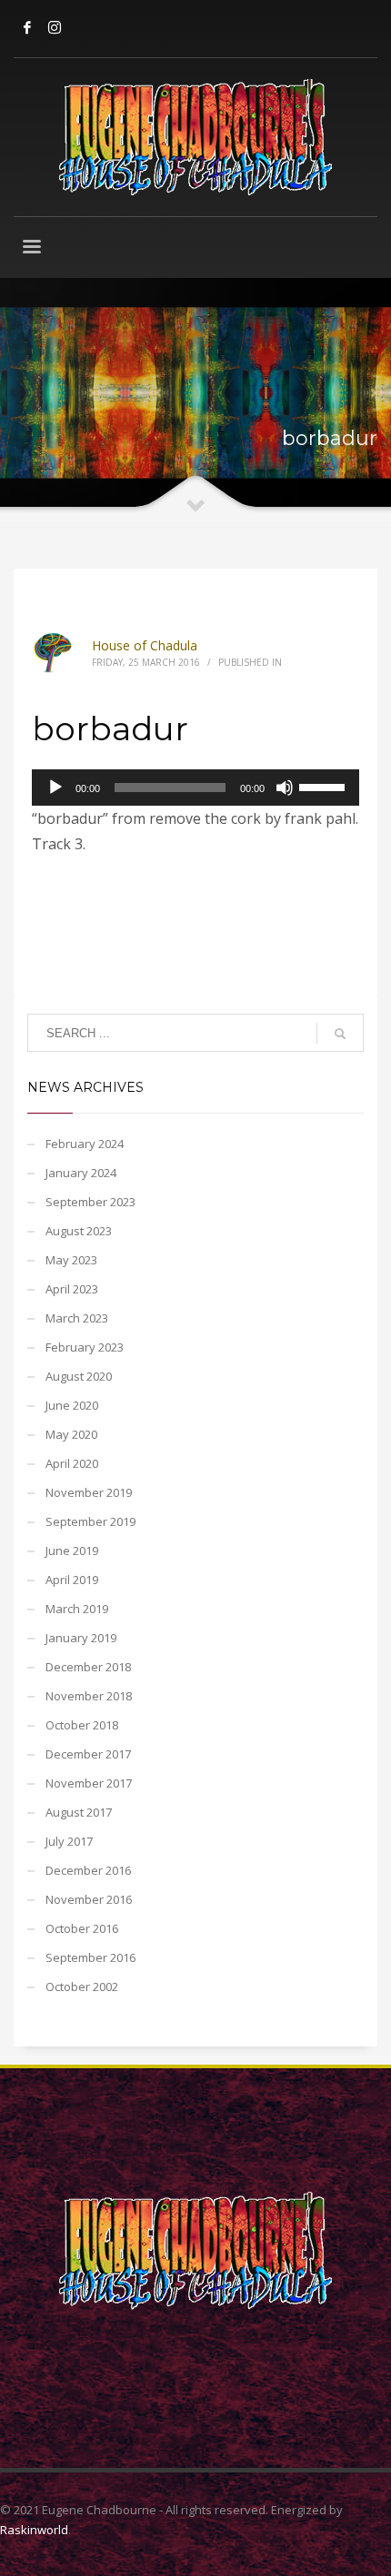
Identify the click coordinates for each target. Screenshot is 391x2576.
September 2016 (90, 1957)
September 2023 (90, 1202)
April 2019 (72, 1580)
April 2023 (72, 1289)
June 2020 (72, 1405)
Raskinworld (34, 2530)
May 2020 (71, 1434)
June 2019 (72, 1551)
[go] (340, 1034)
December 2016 (88, 1870)
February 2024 (85, 1144)
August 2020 (79, 1376)
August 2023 (79, 1231)
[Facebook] (27, 27)
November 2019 (89, 1492)
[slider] (325, 786)
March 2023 (77, 1318)
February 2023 (85, 1347)
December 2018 (88, 1667)
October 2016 (82, 1928)
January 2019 (81, 1638)
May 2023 (71, 1260)
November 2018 (89, 1696)
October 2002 (82, 1986)
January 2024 (81, 1173)
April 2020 (72, 1463)
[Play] (55, 788)
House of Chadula (145, 645)
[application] (195, 788)
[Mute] (285, 788)
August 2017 (79, 1812)
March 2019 (77, 1609)
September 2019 (90, 1521)
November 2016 (89, 1899)
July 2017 (69, 1841)
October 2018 (82, 1725)
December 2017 (88, 1754)
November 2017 (89, 1783)
